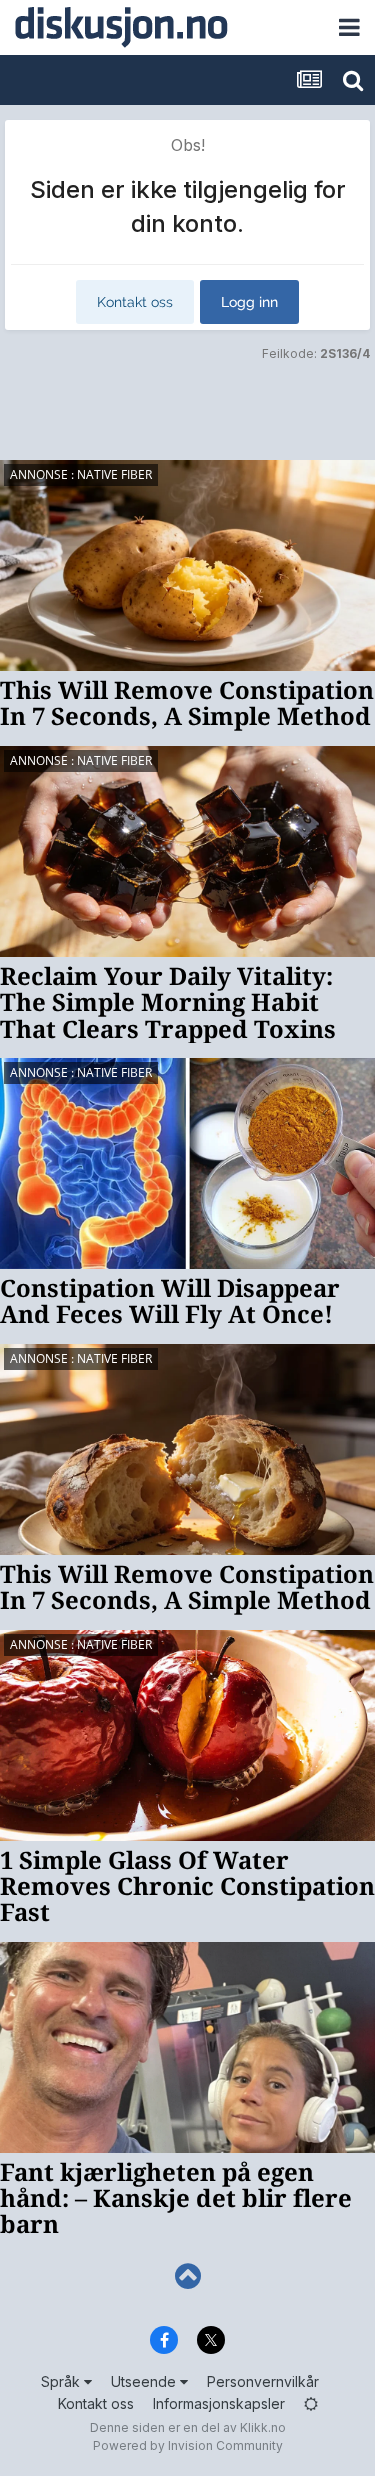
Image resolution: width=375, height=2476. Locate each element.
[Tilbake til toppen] (187, 2276)
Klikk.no (263, 2427)
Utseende (145, 2381)
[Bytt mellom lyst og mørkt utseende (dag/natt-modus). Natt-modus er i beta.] (311, 2403)
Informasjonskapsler (219, 2403)
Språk (62, 2381)
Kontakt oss (135, 302)
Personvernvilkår (263, 2381)
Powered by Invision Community (188, 2445)
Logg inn (249, 302)
